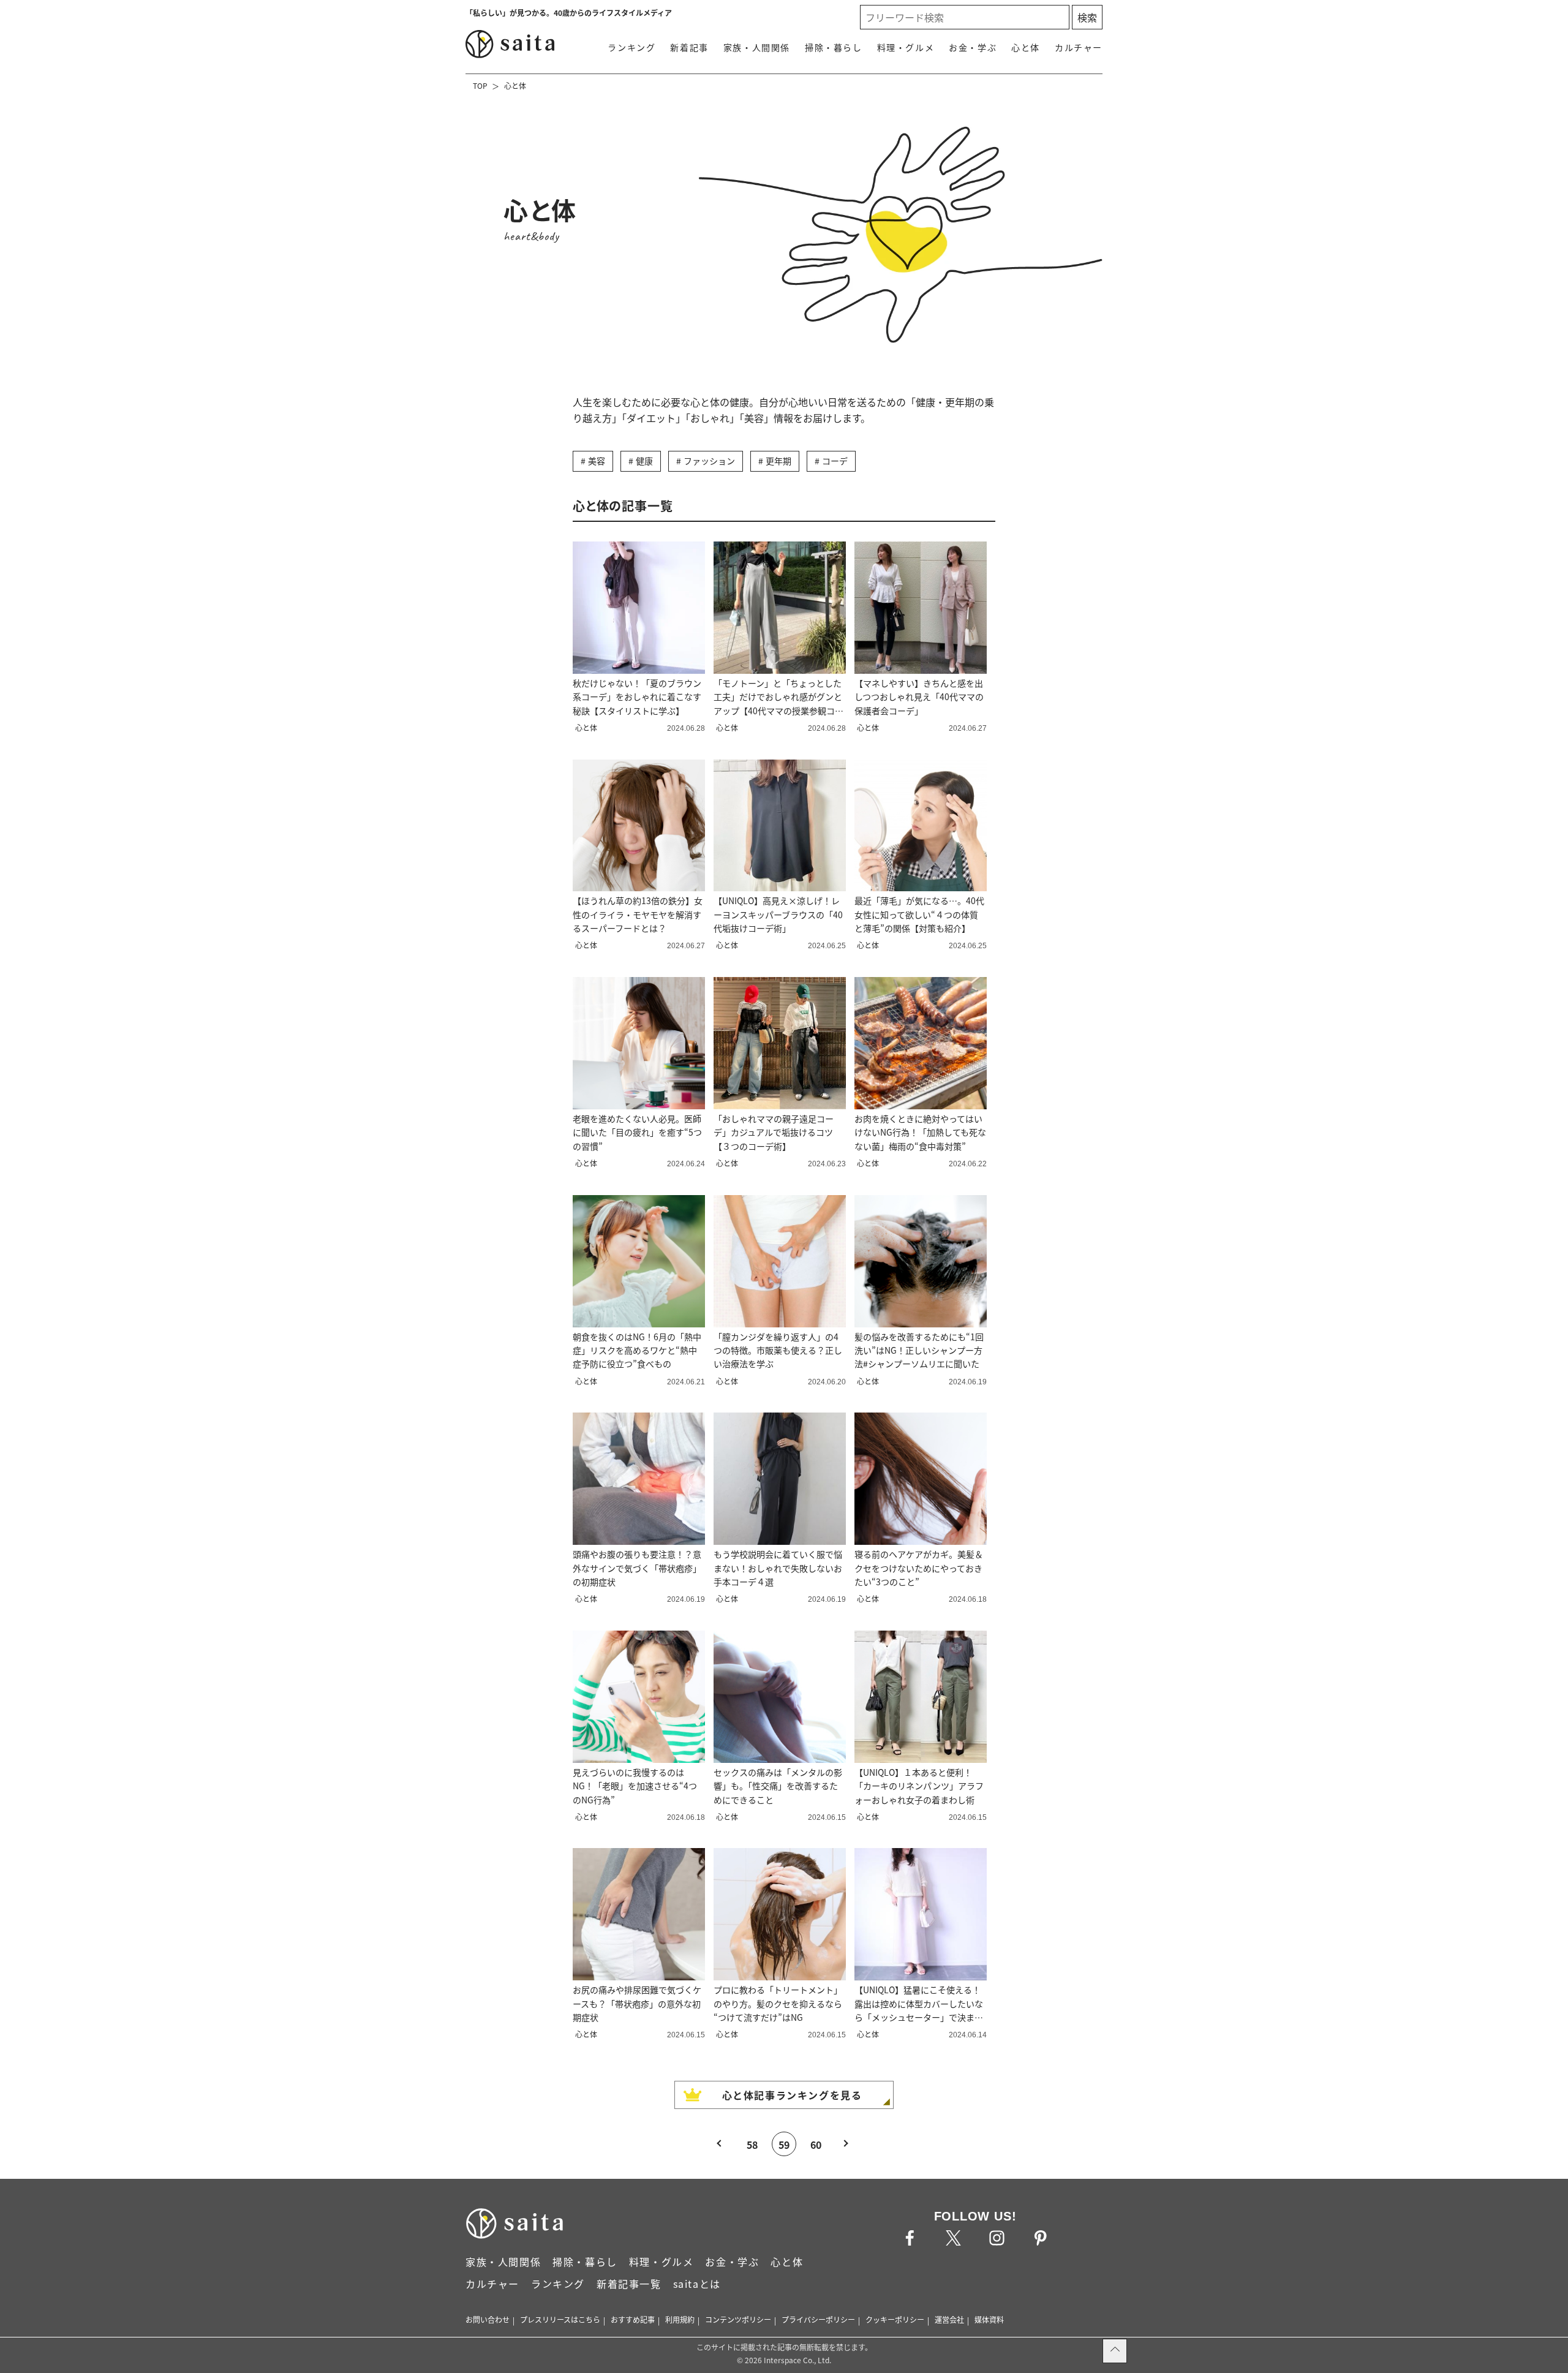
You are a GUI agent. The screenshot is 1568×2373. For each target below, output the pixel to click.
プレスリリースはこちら (560, 2319)
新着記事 (689, 47)
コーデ (835, 461)
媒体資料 (989, 2319)
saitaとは (697, 2284)
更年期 (778, 461)
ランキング (631, 47)
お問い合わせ (488, 2319)
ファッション (709, 461)
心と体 (1026, 47)
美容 (597, 461)
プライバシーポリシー (818, 2319)
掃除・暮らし (834, 47)
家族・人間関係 (757, 47)
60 (816, 2145)
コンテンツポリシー (738, 2319)
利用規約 (680, 2319)
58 (752, 2145)
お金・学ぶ (973, 47)
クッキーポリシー (895, 2319)
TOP (480, 85)
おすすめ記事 (633, 2319)
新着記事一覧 (629, 2284)
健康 (644, 461)
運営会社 (949, 2319)
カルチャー (1079, 47)
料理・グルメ (906, 47)
